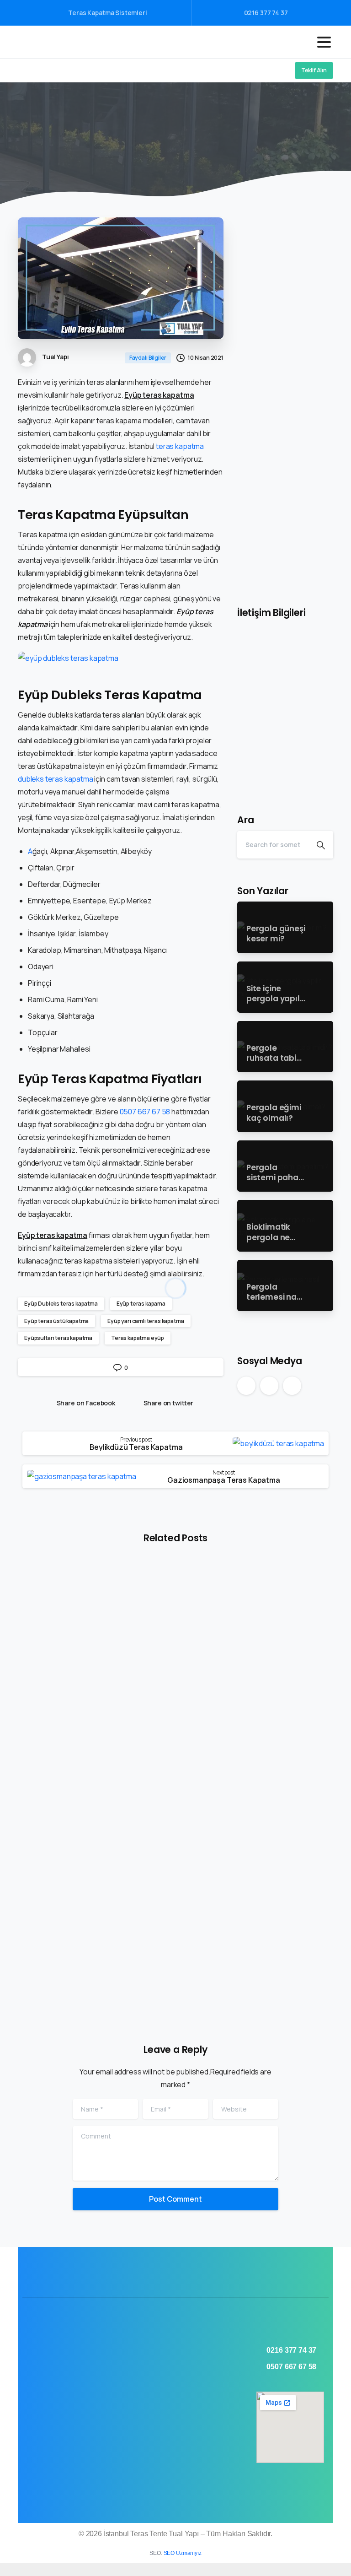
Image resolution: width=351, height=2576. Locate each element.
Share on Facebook (86, 1403)
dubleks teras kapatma (56, 779)
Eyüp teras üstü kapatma (56, 1321)
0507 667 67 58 (145, 1112)
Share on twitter (169, 1403)
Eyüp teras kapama (141, 1304)
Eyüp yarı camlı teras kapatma (146, 1321)
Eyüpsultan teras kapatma (58, 1338)
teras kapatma (180, 446)
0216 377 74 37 (266, 13)
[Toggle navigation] (324, 42)
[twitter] (41, 70)
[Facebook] (27, 70)
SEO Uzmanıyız (183, 2553)
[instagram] (54, 70)
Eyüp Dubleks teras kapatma (61, 1304)
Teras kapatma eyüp (138, 1338)
